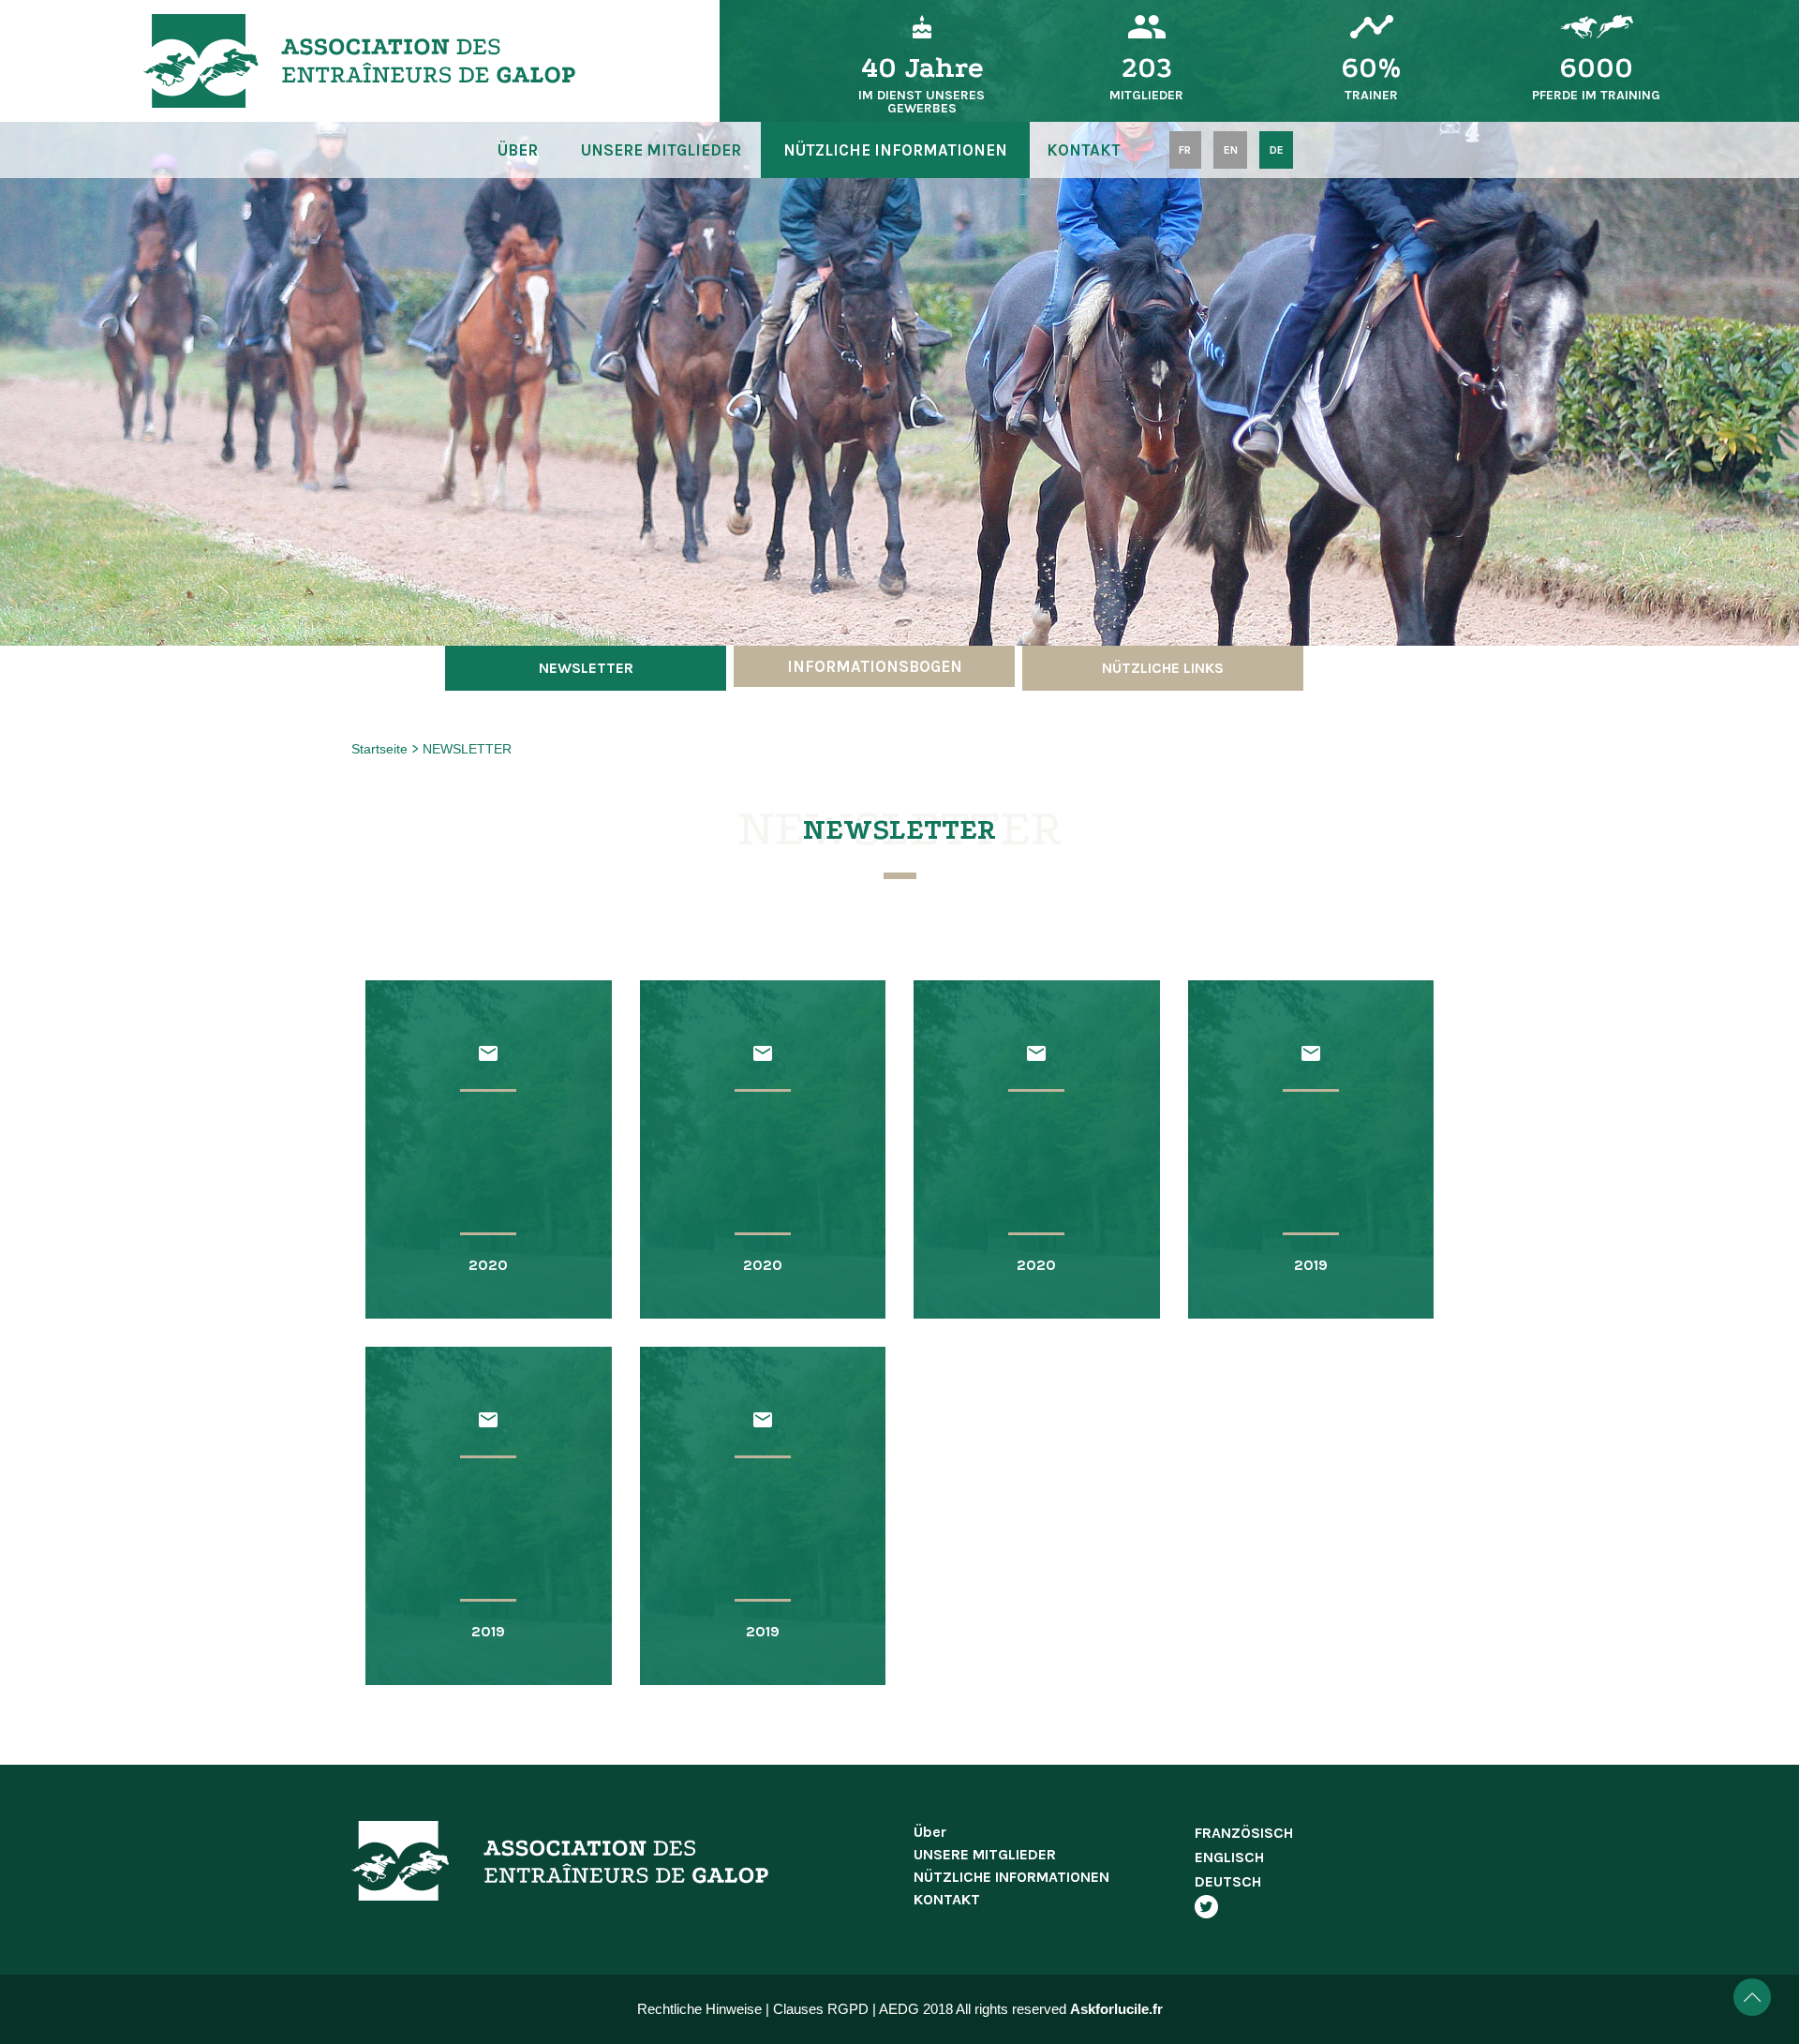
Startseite (381, 749)
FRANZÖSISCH (1244, 1833)
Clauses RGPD (821, 2009)
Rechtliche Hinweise (699, 2009)
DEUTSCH (1228, 1881)
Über (518, 150)
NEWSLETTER (467, 749)
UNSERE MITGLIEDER (661, 150)
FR (1185, 150)
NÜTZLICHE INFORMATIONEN (895, 150)
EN (1231, 150)
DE (1277, 150)
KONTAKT (1084, 150)
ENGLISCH (1229, 1857)
